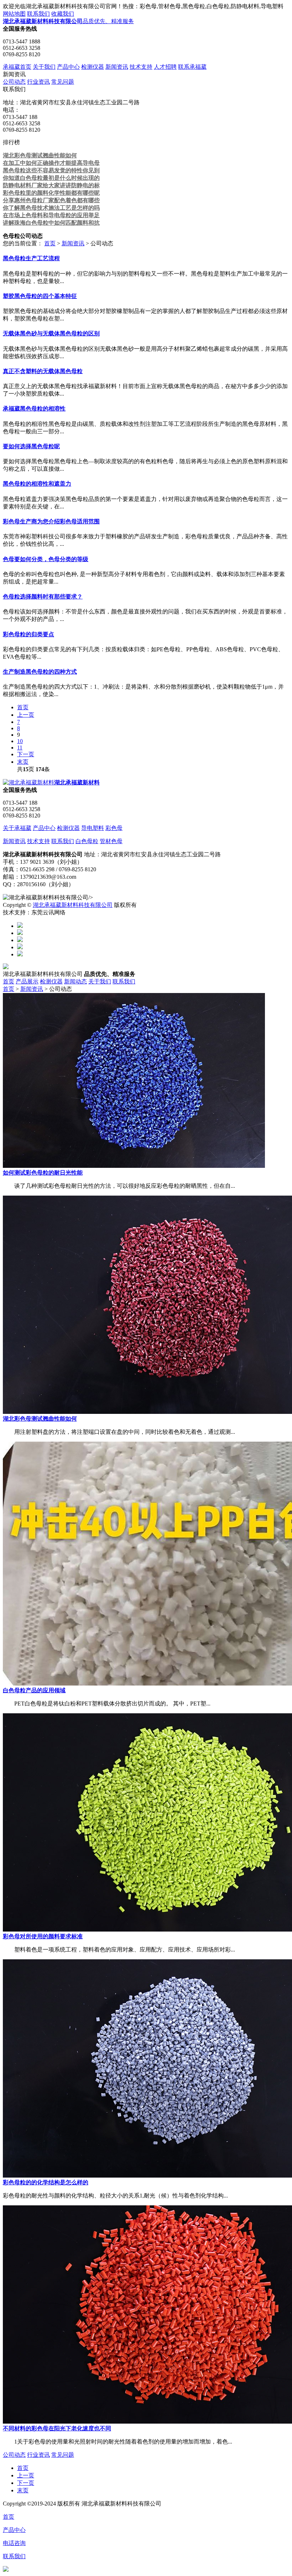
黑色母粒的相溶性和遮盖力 (37, 484)
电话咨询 (14, 2543)
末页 (23, 762)
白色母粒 (87, 841)
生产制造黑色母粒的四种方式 (40, 672)
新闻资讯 (117, 67)
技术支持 (141, 67)
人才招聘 (165, 67)
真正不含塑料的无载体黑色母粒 (43, 371)
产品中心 (68, 67)
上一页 (26, 715)
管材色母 (111, 841)
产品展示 (27, 981)
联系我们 (38, 14)
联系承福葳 (192, 67)
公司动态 (14, 82)
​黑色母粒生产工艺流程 (31, 258)
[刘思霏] (20, 940)
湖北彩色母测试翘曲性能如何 (40, 1419)
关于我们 (44, 67)
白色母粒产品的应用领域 (34, 1690)
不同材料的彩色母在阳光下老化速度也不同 (57, 2428)
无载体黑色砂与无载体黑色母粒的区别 (51, 333)
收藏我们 (63, 14)
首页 (50, 243)
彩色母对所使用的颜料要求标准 (43, 1936)
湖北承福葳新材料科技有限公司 (73, 905)
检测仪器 (93, 67)
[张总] (20, 926)
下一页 (26, 754)
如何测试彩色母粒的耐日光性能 (43, 1173)
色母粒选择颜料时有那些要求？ (43, 597)
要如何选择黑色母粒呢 (31, 446)
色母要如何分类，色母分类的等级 (46, 559)
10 (20, 741)
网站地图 (14, 14)
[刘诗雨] (20, 947)
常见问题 (63, 82)
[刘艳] (20, 954)
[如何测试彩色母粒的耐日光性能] (134, 1166)
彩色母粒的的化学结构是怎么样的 (46, 2182)
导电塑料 (93, 828)
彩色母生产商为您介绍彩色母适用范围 (51, 521)
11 (20, 748)
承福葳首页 (17, 67)
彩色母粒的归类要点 (28, 634)
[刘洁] (20, 933)
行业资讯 (38, 82)
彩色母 (114, 828)
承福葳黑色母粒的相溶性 (34, 409)
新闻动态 (75, 981)
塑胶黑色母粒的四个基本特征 (40, 296)
